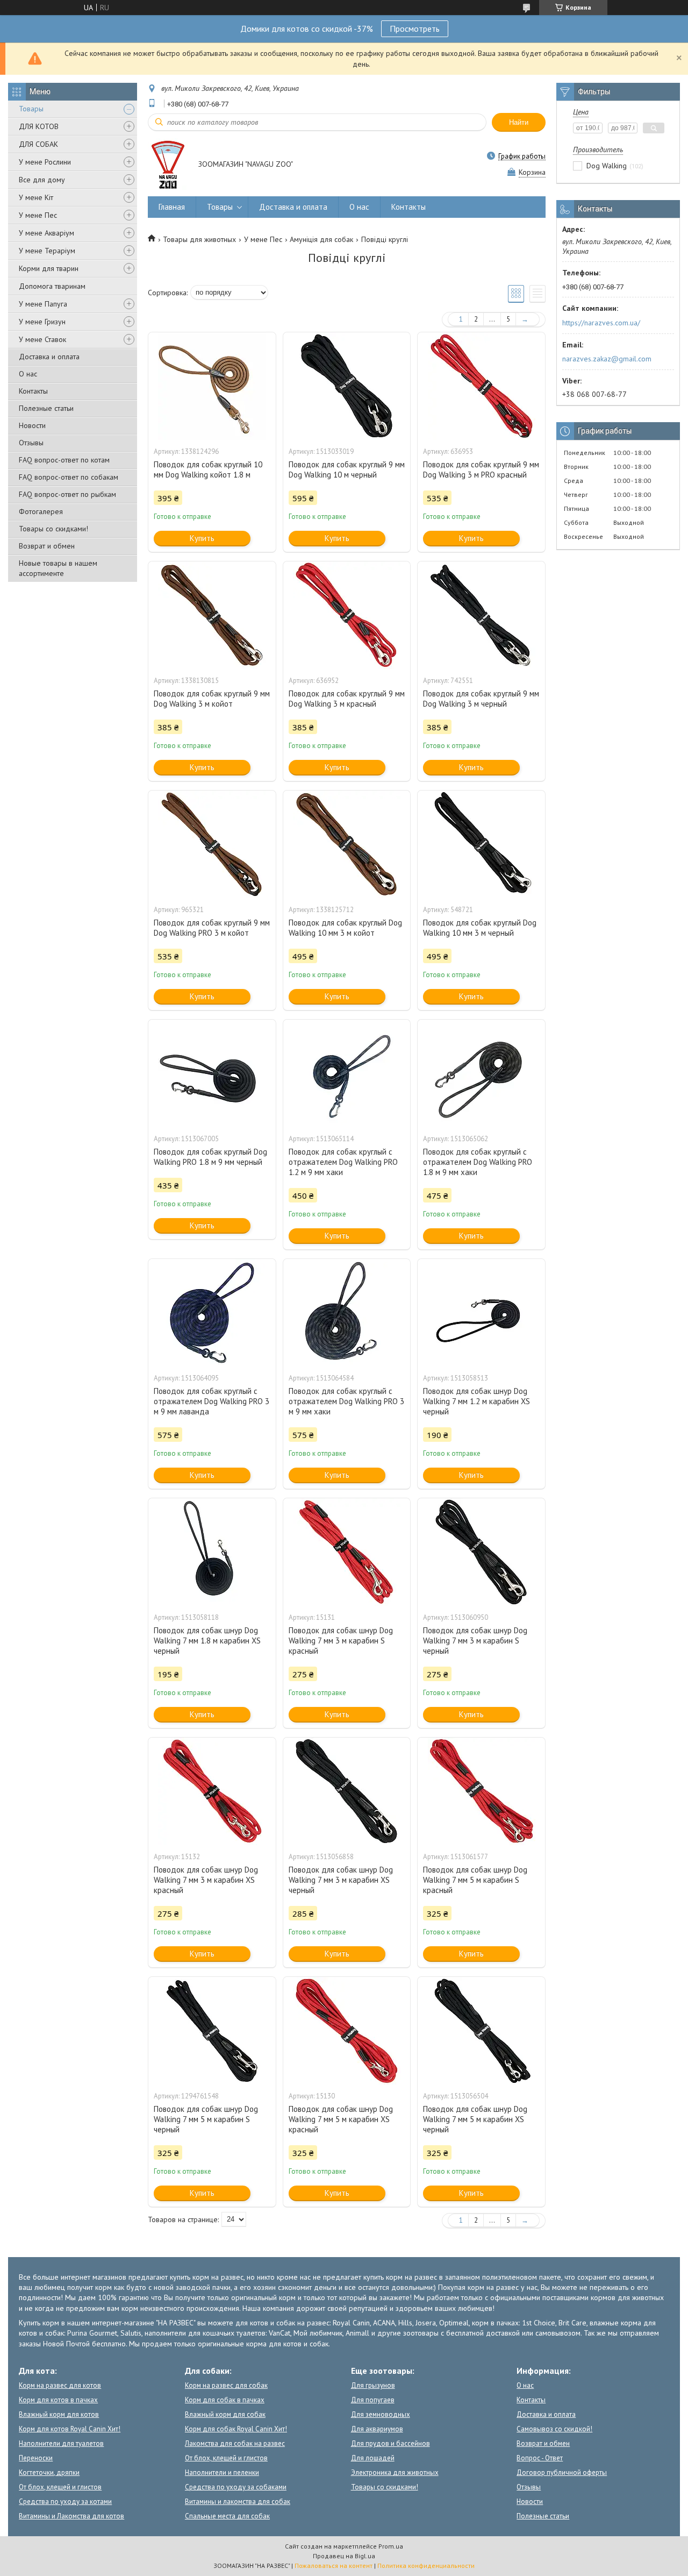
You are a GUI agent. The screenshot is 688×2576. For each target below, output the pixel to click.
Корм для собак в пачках (225, 2400)
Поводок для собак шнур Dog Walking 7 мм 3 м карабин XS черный (341, 1880)
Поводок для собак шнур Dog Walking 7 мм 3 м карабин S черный (475, 1641)
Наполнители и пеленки (222, 2472)
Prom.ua (391, 2546)
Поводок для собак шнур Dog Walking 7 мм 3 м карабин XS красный (206, 1880)
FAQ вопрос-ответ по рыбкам (67, 494)
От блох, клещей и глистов (60, 2487)
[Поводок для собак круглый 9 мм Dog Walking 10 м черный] (347, 386)
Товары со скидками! (53, 529)
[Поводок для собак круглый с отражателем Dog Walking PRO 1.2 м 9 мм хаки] (347, 1073)
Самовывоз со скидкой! (554, 2429)
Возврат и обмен (47, 546)
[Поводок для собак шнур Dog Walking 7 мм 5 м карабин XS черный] (481, 2031)
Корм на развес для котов (60, 2385)
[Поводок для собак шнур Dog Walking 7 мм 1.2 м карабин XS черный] (481, 1313)
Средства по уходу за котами (65, 2502)
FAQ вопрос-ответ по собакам (69, 477)
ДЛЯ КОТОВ (39, 126)
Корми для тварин (49, 268)
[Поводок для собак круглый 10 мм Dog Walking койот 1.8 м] (212, 386)
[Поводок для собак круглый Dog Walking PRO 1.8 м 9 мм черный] (212, 1073)
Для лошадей (373, 2458)
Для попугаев (373, 2400)
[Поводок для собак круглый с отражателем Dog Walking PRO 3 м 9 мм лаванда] (212, 1313)
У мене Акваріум (46, 233)
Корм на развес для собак (226, 2385)
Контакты (33, 391)
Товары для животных (199, 239)
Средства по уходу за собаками (236, 2487)
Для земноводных (381, 2414)
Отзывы (31, 443)
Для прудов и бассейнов (390, 2443)
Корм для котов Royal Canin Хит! (70, 2429)
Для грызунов (373, 2385)
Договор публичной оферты (562, 2472)
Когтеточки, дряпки (49, 2472)
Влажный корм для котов (59, 2414)
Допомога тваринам (52, 286)
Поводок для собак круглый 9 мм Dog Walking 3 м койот (212, 699)
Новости (32, 425)
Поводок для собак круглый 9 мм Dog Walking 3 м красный (347, 699)
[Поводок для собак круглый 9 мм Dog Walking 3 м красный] (347, 615)
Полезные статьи (46, 408)
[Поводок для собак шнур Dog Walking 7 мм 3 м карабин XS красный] (212, 1791)
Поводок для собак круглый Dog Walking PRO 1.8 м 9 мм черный (210, 1157)
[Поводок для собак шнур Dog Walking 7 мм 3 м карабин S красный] (347, 1552)
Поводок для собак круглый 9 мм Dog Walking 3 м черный (481, 699)
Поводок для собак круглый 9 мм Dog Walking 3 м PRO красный (481, 469)
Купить (202, 538)
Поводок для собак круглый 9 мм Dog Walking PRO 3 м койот (212, 928)
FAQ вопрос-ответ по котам (64, 460)
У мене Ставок (42, 339)
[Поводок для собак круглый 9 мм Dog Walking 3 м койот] (212, 615)
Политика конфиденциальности (426, 2566)
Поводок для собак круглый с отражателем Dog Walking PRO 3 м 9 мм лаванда (212, 1401)
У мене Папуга (43, 304)
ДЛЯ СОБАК (38, 144)
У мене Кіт (36, 197)
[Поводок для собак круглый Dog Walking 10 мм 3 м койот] (347, 844)
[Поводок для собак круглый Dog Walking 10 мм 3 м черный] (481, 844)
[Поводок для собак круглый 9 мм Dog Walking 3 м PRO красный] (481, 386)
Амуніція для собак (321, 239)
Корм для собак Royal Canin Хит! (236, 2429)
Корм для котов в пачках (58, 2400)
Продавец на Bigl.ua (344, 2556)
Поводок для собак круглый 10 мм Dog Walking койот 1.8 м (208, 469)
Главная (172, 207)
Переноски (36, 2458)
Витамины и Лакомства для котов (71, 2516)
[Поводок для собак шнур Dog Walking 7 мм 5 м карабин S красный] (481, 1791)
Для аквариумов (377, 2429)
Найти (519, 122)
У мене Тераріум (47, 251)
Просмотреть (415, 29)
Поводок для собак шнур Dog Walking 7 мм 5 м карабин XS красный (341, 2119)
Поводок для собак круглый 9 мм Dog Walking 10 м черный (347, 469)
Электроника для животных (395, 2472)
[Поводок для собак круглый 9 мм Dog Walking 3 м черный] (481, 615)
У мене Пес (38, 215)
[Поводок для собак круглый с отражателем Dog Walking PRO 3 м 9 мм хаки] (347, 1313)
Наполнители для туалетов (61, 2443)
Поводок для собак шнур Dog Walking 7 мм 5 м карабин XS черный (475, 2119)
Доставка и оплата (49, 357)
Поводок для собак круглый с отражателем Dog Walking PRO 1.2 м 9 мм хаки (343, 1162)
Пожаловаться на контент (334, 2566)
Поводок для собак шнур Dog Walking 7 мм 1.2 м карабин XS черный (476, 1401)
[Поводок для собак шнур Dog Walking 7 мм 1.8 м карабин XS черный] (212, 1552)
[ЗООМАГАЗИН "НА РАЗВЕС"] (168, 165)
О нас (28, 374)
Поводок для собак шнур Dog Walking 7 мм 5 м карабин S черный (206, 2119)
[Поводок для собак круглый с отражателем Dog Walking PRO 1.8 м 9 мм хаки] (481, 1073)
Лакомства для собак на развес (235, 2443)
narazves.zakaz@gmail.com (607, 359)
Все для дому (42, 180)
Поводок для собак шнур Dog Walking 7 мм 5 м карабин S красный (475, 1880)
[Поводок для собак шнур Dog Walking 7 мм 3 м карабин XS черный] (347, 1791)
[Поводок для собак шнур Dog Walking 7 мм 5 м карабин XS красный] (347, 2031)
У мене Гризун (42, 322)
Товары (31, 109)
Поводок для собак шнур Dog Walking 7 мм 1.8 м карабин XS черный (207, 1641)
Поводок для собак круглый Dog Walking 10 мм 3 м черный (480, 928)
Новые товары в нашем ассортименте (58, 568)
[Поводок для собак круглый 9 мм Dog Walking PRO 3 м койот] (212, 844)
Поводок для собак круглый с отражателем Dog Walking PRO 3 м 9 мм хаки (346, 1401)
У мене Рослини (45, 162)
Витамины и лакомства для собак (238, 2502)
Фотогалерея (41, 511)
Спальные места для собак (227, 2516)
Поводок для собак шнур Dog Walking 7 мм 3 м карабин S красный (341, 1641)
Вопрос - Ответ (540, 2458)
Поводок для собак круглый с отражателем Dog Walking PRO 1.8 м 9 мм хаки (478, 1162)
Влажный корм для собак (225, 2414)
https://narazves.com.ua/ (601, 323)
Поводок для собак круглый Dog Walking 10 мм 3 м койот (345, 928)
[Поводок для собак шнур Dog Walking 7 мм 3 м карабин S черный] (481, 1552)
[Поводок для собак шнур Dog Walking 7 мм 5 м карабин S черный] (212, 2031)
